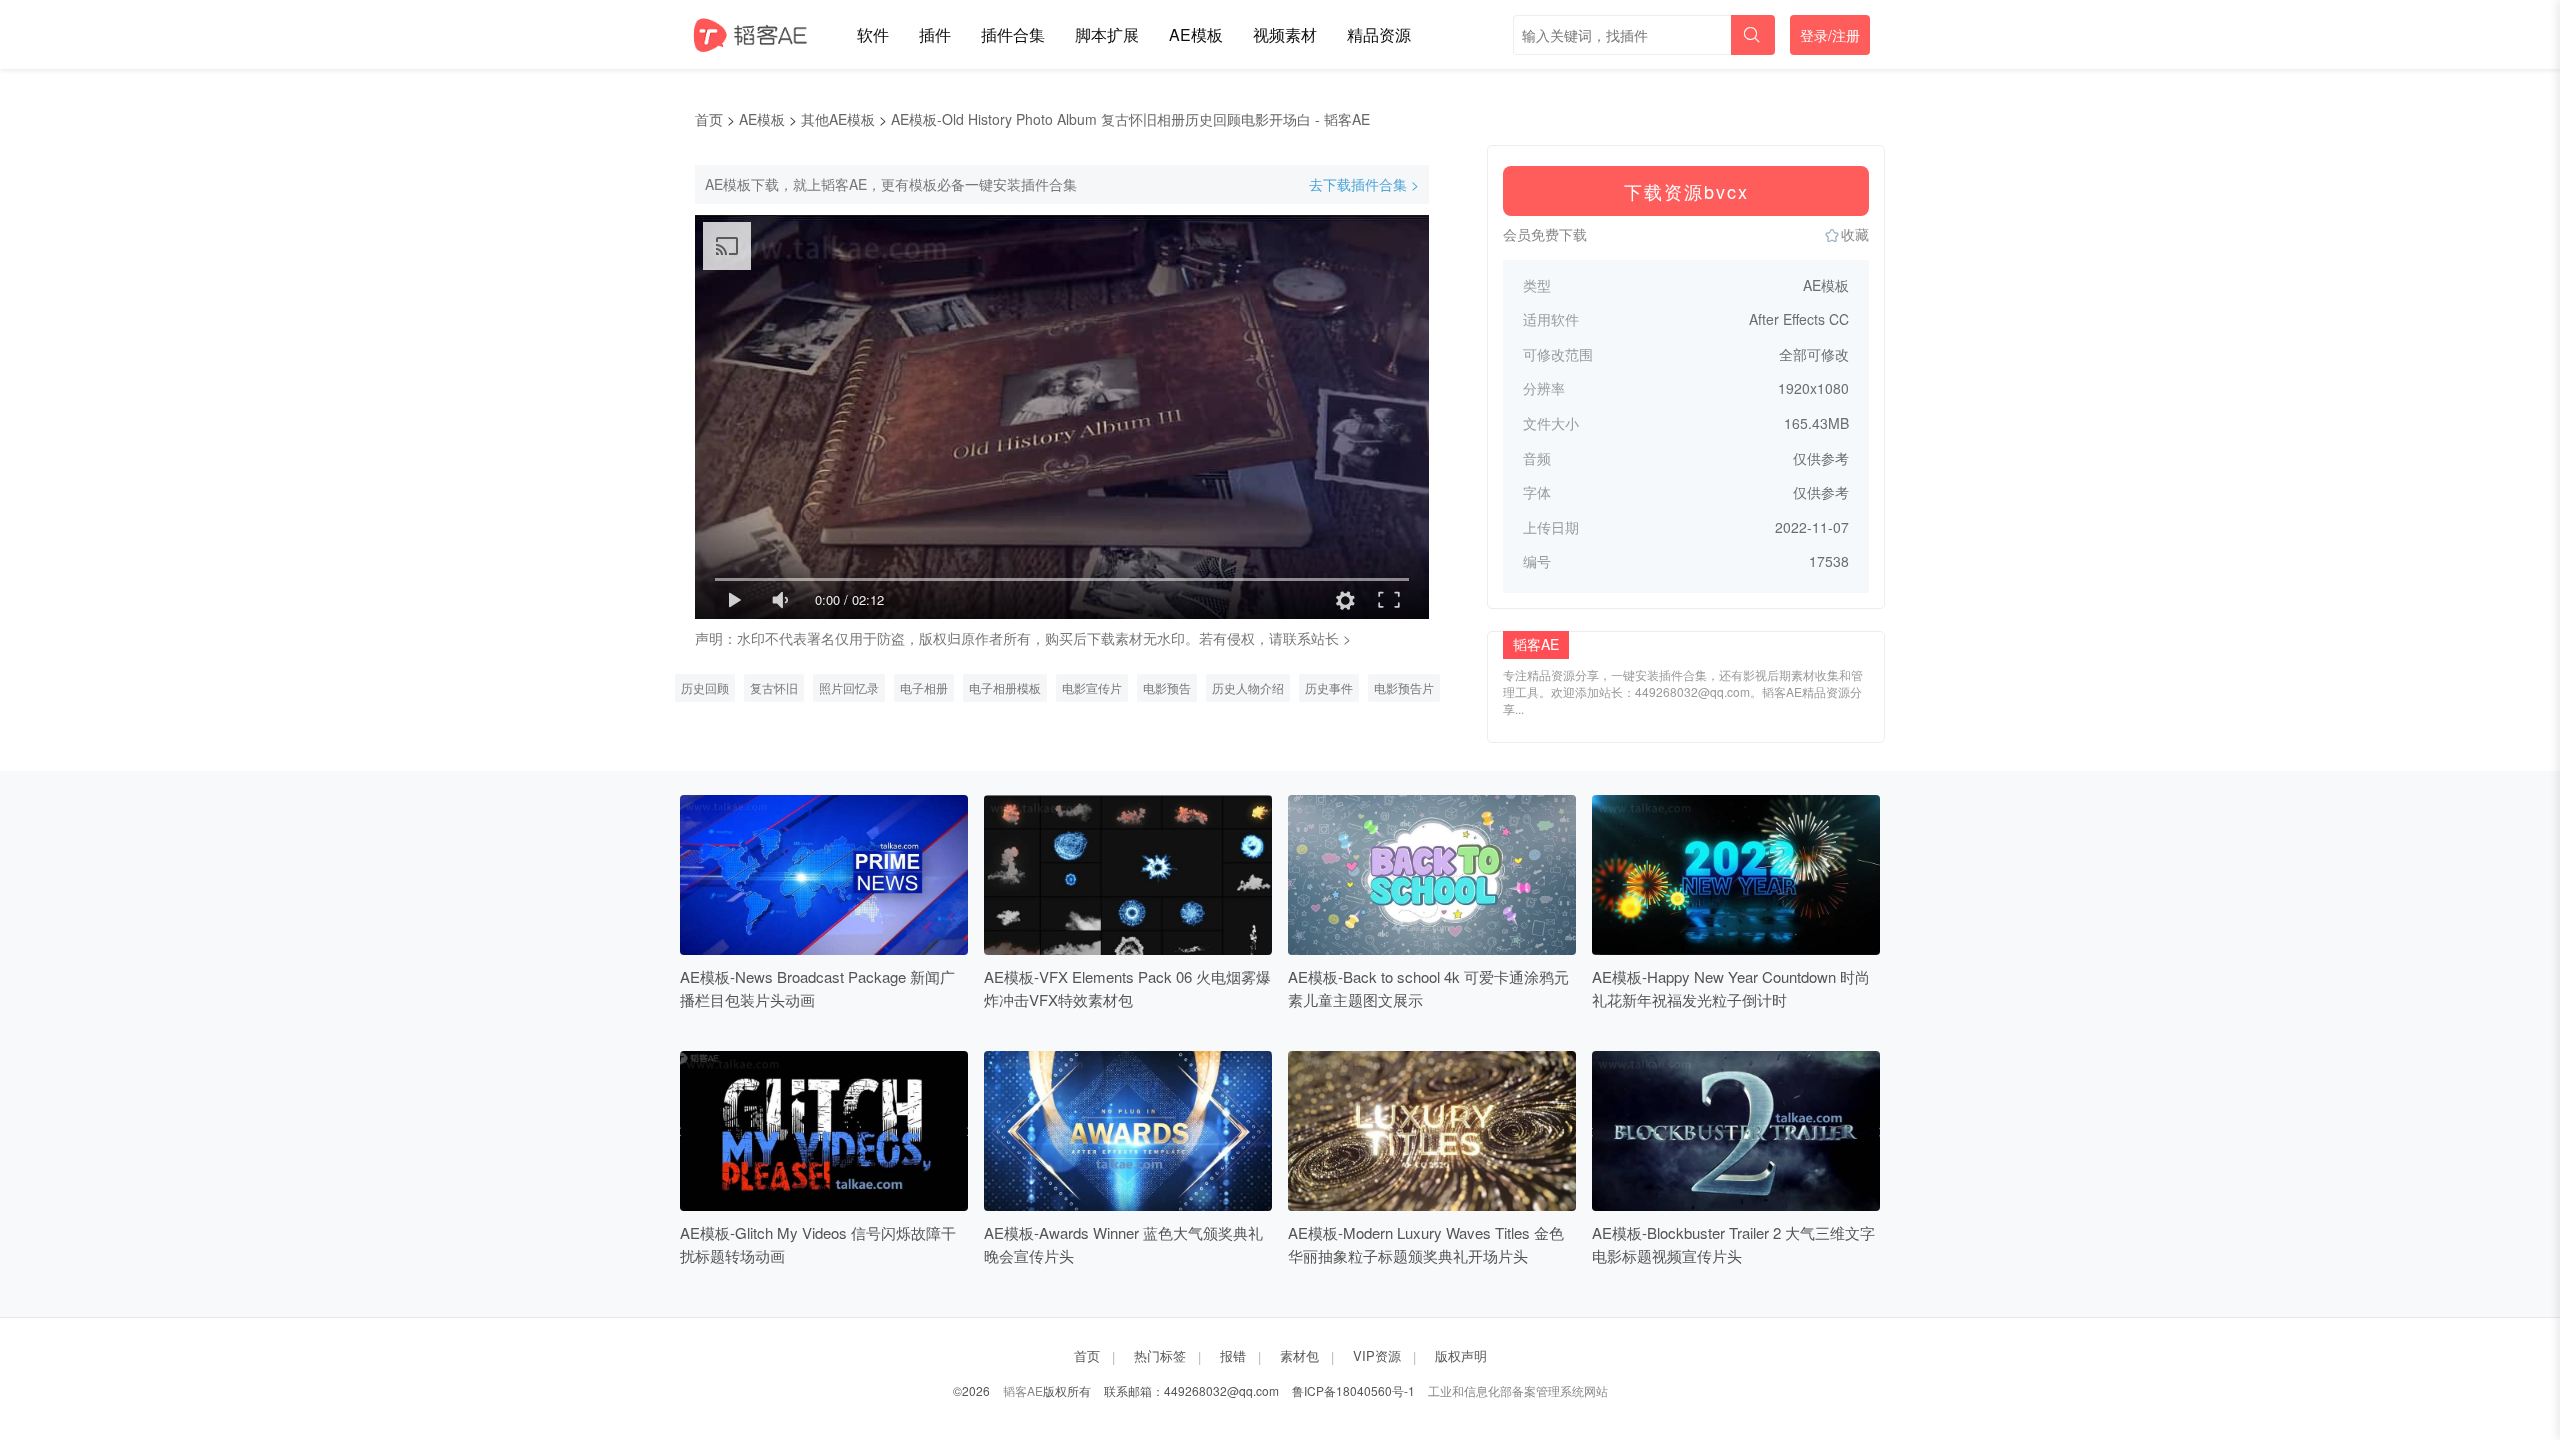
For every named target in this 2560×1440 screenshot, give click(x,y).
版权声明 (1461, 1355)
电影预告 (1167, 687)
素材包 (1299, 1355)
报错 (1233, 1355)
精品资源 (1379, 34)
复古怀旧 (774, 687)
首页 (709, 119)
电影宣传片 (1092, 687)
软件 (873, 34)
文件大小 (1551, 423)
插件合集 (1013, 34)
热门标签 (1160, 1355)
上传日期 (1551, 527)
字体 (1537, 492)
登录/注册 (1830, 35)
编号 (1537, 561)
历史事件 (1329, 687)
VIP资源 (1377, 1355)
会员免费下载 (1545, 234)
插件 (935, 34)
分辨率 (1544, 388)
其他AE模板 (838, 119)
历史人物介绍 (1248, 687)
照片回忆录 (849, 687)
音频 (1537, 458)
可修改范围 (1558, 354)
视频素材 (1285, 34)
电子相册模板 (1005, 687)
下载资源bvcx (1686, 191)
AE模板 (1196, 34)
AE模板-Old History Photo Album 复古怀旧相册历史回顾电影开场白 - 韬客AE (1130, 119)
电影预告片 (1404, 687)
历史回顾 (705, 687)
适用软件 (1551, 319)
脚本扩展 (1107, 34)
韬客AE (1023, 1390)
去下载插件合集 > (1364, 184)
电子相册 (924, 687)
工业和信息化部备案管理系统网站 (1518, 1390)
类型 (1537, 285)
